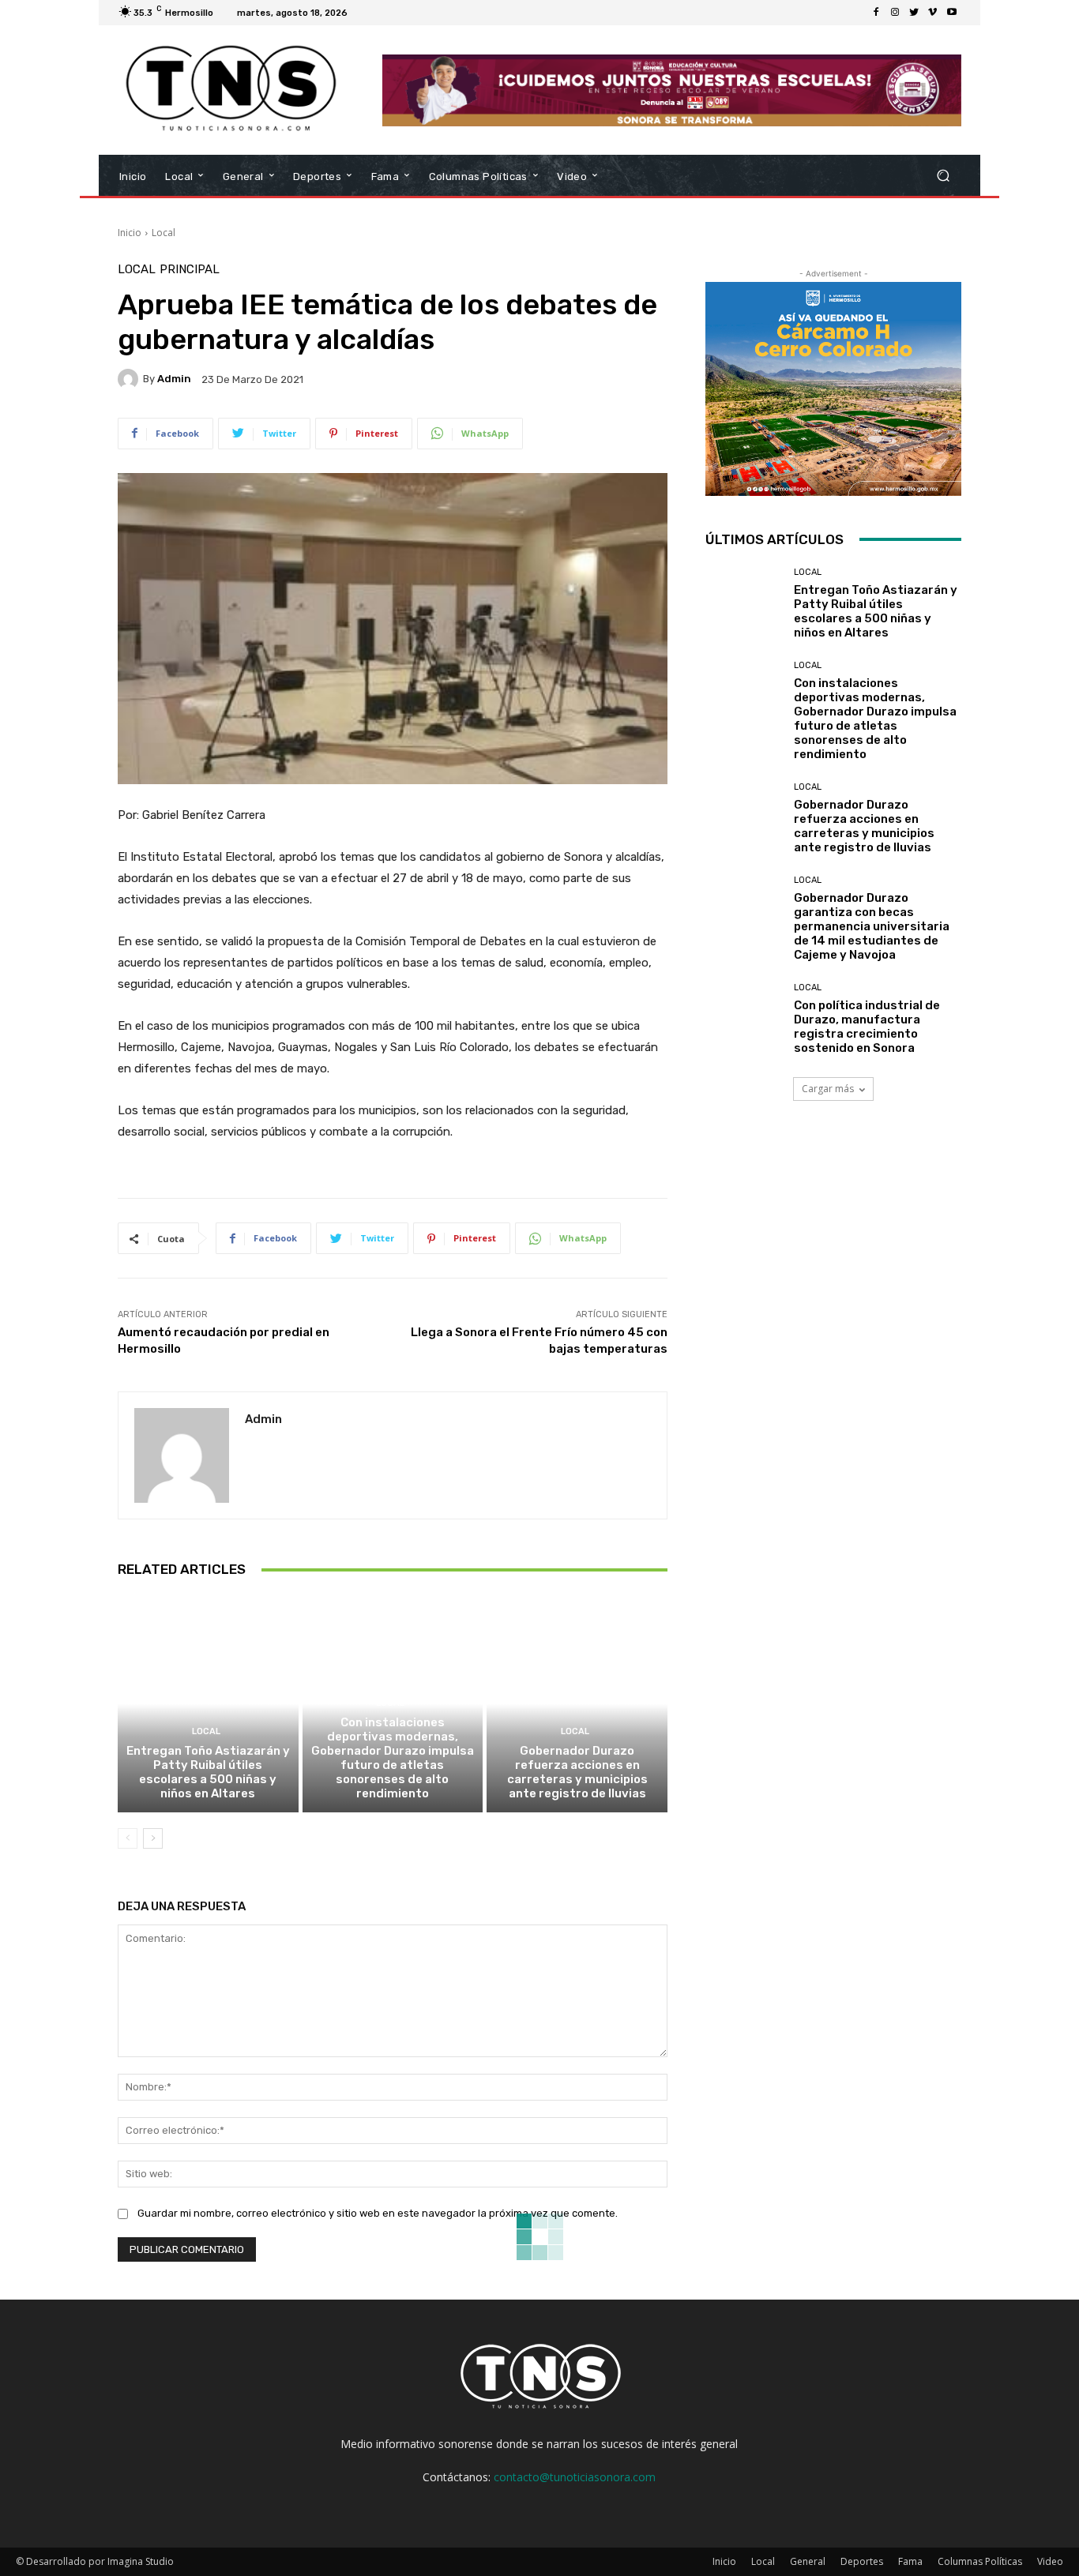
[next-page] (153, 1838)
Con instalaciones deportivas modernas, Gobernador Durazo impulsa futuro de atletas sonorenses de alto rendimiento (393, 1758)
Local (164, 233)
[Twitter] (914, 13)
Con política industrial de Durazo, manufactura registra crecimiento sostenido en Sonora (867, 1027)
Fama (910, 2561)
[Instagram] (895, 13)
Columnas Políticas (980, 2561)
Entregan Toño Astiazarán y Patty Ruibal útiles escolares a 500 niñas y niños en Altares (208, 1772)
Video (1050, 2561)
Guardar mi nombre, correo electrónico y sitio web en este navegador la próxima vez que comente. (378, 2213)
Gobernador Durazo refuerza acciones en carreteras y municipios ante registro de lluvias (577, 1772)
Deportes (862, 2561)
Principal (190, 270)
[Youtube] (952, 13)
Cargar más (828, 1089)
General (808, 2561)
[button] (943, 176)
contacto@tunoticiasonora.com (575, 2477)
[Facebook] (876, 13)
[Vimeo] (933, 13)
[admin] (130, 379)
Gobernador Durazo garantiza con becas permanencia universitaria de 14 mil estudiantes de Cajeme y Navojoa (872, 926)
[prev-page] (128, 1838)
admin (174, 379)
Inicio (130, 233)
